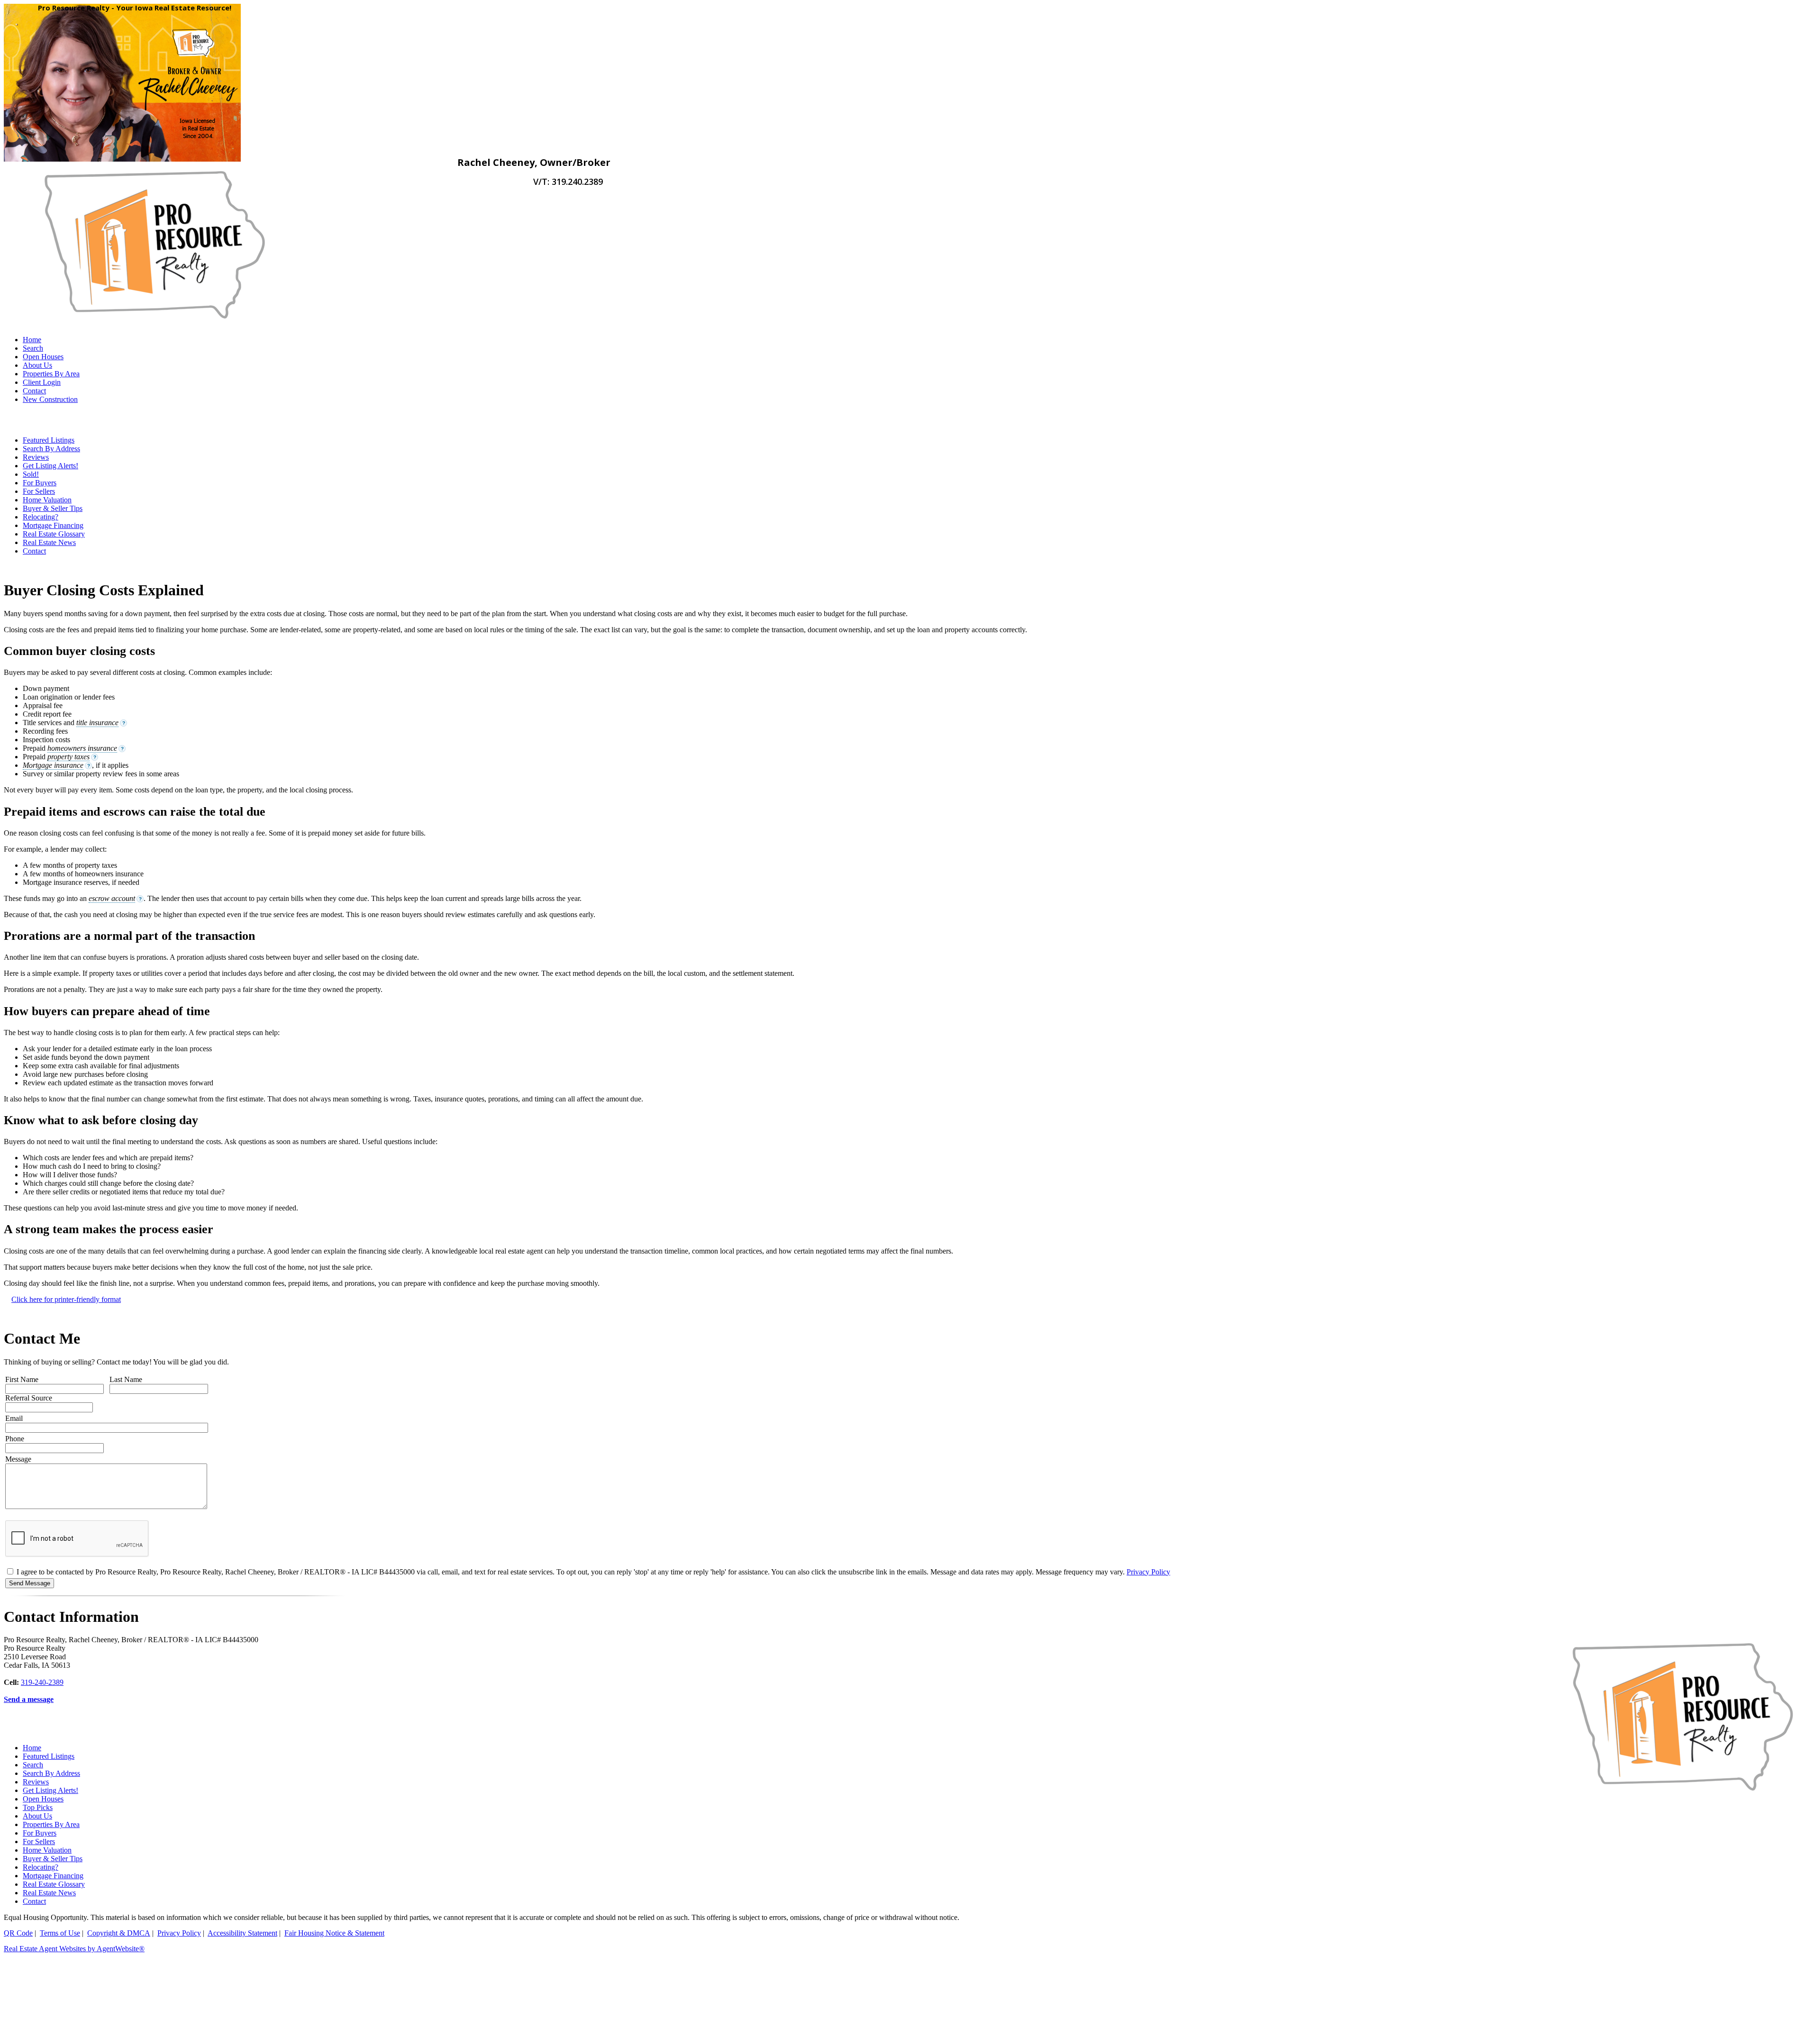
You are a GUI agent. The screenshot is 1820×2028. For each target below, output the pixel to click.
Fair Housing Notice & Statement (334, 1933)
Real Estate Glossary (54, 534)
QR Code (18, 1933)
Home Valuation (47, 500)
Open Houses (43, 357)
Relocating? (41, 517)
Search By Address (51, 449)
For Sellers (39, 491)
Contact (34, 391)
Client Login (42, 382)
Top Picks (38, 1807)
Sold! (31, 474)
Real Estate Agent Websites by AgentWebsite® (74, 1949)
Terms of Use (60, 1933)
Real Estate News (49, 542)
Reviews (36, 457)
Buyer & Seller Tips (53, 508)
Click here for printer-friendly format (66, 1299)
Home (32, 340)
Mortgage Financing (53, 525)
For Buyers (40, 483)
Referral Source (29, 1398)
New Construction (50, 399)
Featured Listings (49, 440)
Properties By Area (51, 374)
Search (33, 348)
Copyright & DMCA (119, 1933)
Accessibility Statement (242, 1933)
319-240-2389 (42, 1682)
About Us (37, 365)
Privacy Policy (1148, 1572)
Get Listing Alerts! (50, 466)
